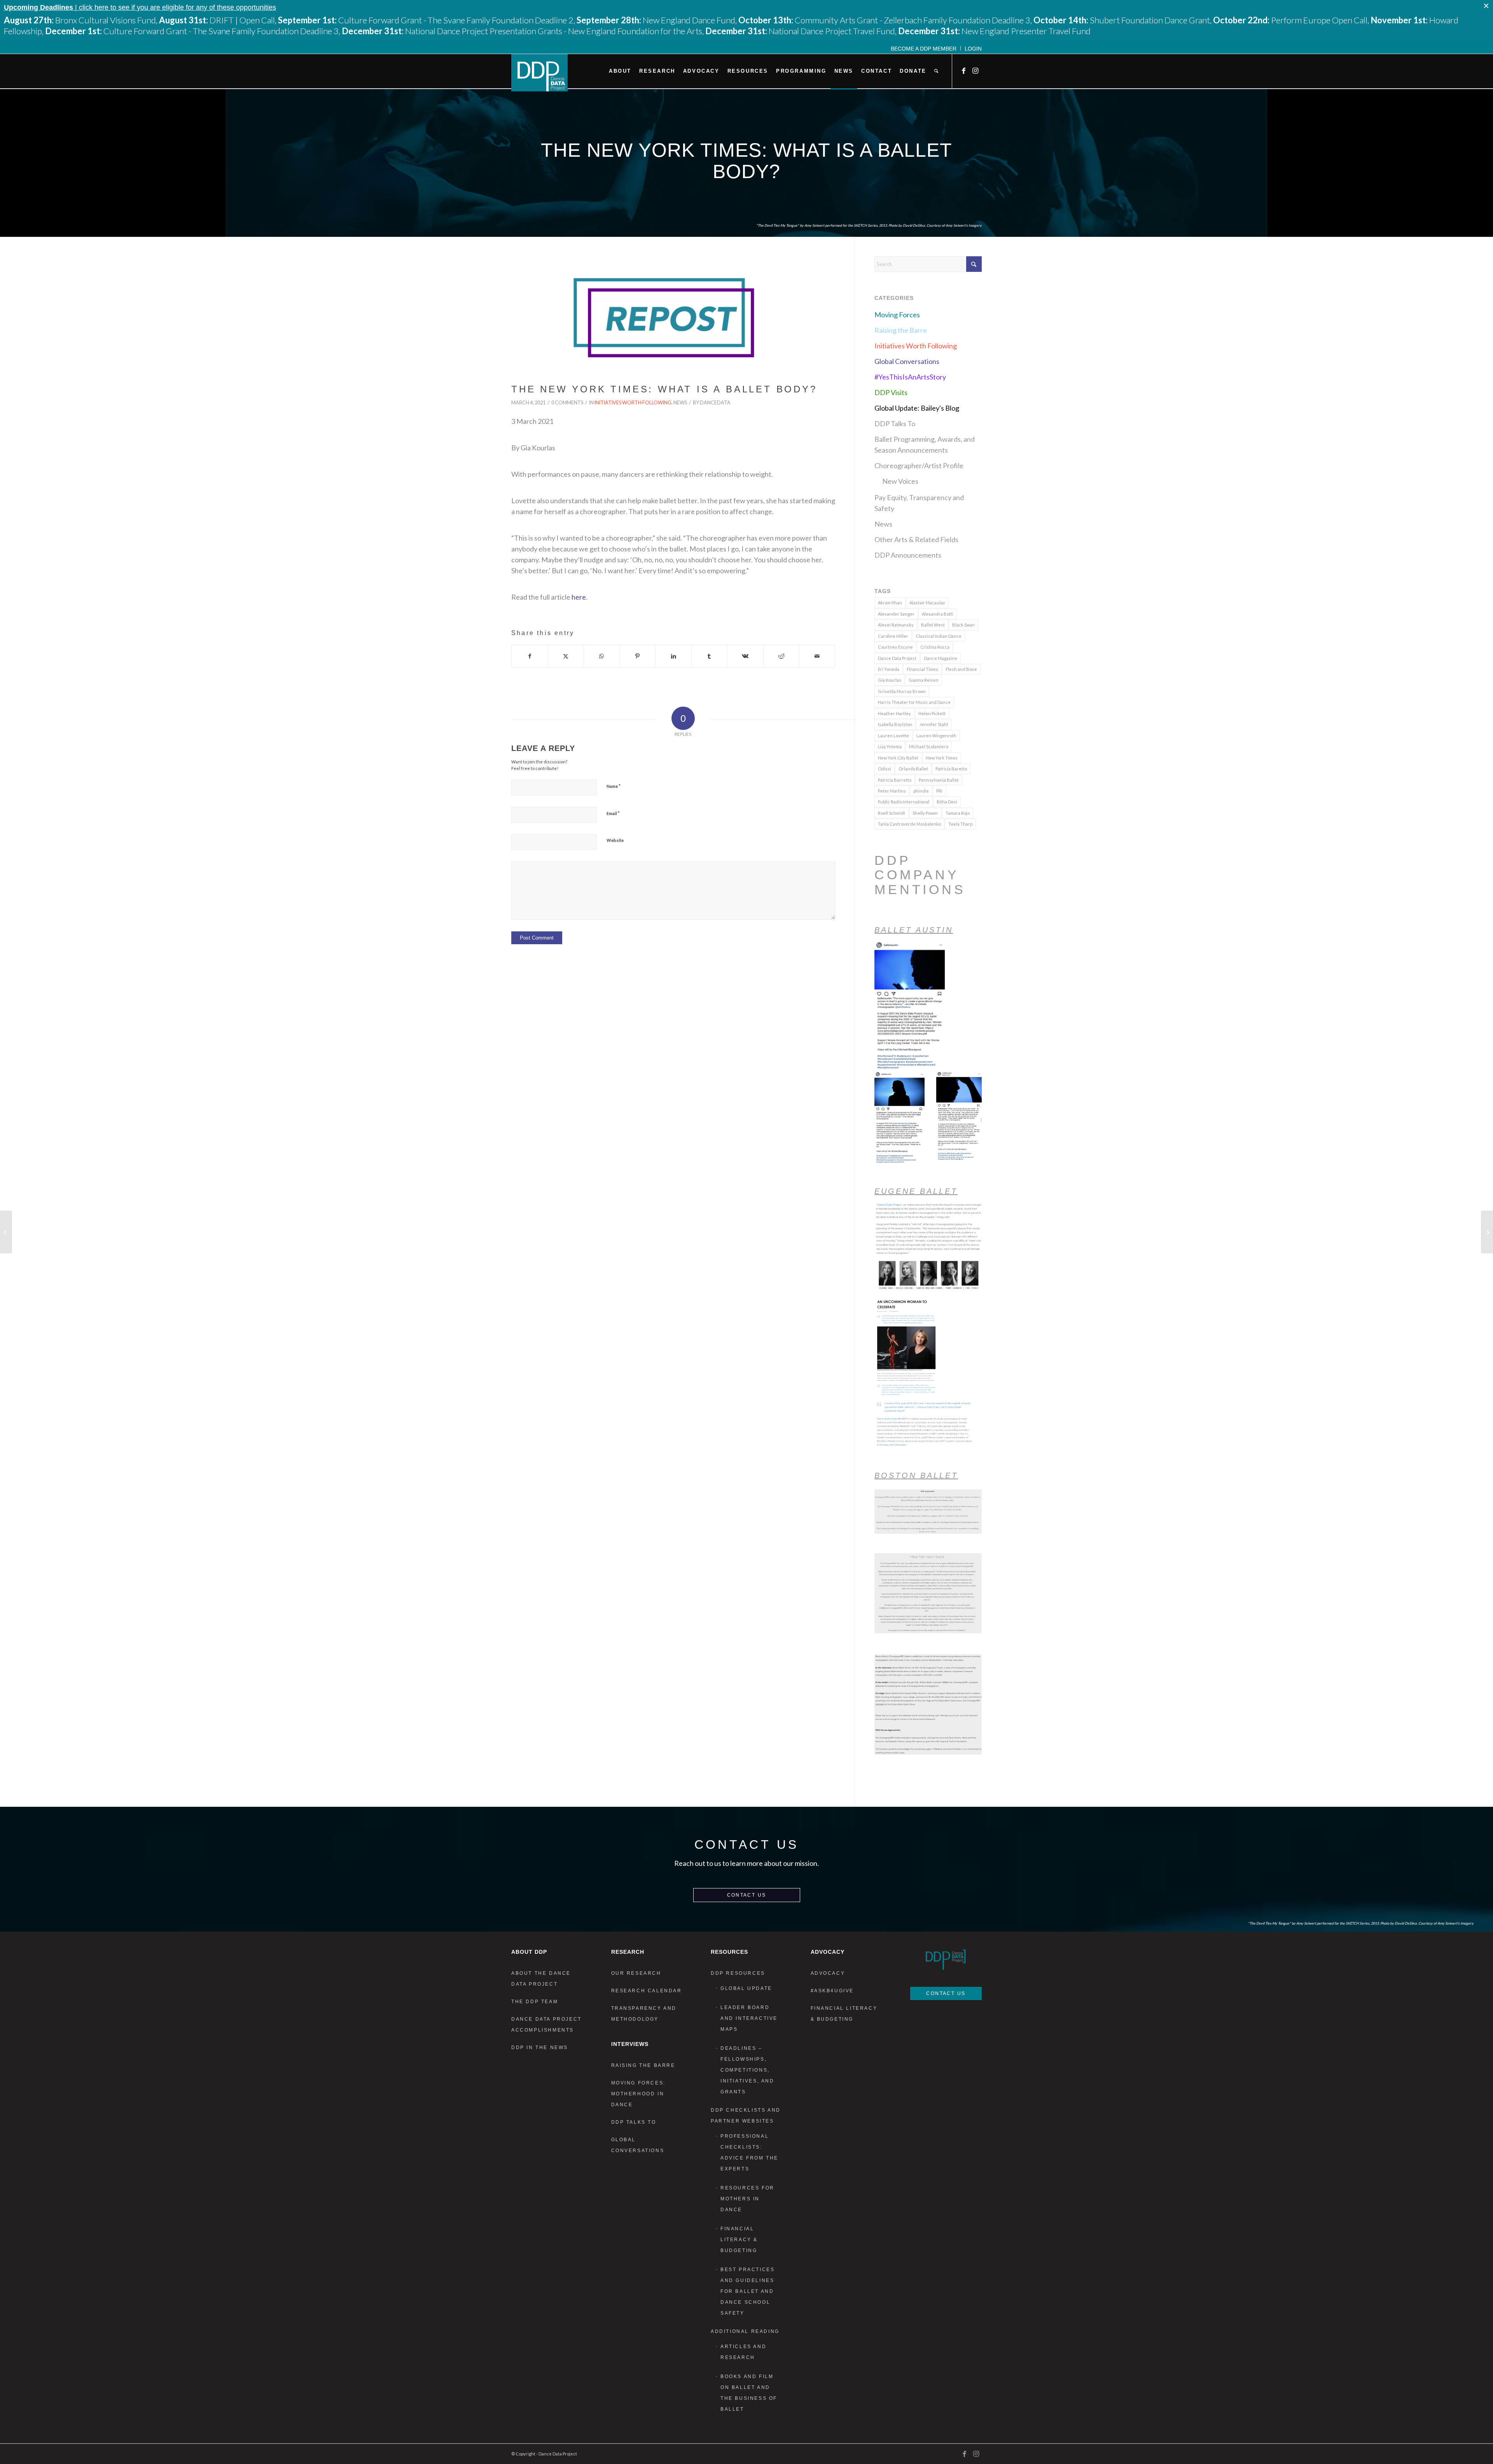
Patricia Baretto (951, 769)
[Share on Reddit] (781, 656)
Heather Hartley (894, 713)
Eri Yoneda (889, 669)
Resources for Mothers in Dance (747, 2199)
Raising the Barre (901, 330)
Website (615, 840)
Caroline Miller (893, 636)
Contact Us (747, 1895)
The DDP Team (535, 2002)
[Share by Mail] (817, 656)
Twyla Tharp (960, 824)
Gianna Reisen (924, 680)
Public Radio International (904, 802)
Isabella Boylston (895, 724)
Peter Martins (892, 791)
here (579, 597)
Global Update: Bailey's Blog (917, 408)
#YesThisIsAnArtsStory (910, 377)
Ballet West (933, 625)
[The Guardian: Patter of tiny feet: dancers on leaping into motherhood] (6, 1232)
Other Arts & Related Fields (916, 539)
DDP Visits (891, 392)
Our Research (636, 1973)
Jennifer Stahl (934, 724)
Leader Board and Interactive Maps (749, 2018)
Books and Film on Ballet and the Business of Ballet (749, 2393)
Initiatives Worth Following (633, 403)
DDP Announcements (908, 555)
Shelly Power (925, 813)
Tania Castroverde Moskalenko (909, 824)
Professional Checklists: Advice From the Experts (749, 2152)
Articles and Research (743, 2352)
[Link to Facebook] (964, 71)
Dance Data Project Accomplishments (546, 2025)
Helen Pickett (932, 713)
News (680, 403)
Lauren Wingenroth (936, 736)
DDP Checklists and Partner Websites (746, 2116)
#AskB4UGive (832, 1991)
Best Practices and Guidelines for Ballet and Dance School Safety (747, 2291)
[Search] (936, 71)
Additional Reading (745, 2331)
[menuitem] (924, 48)
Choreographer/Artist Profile (919, 465)
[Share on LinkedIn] (673, 656)
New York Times (942, 758)
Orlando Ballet (913, 769)
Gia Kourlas (890, 680)
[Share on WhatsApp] (602, 656)
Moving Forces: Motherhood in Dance (638, 2094)
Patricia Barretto (895, 780)
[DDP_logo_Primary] (539, 73)
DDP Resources (738, 1973)
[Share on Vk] (745, 656)
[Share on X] (566, 656)
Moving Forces (897, 315)
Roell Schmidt (892, 813)
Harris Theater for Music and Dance (914, 702)
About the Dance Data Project (541, 1979)
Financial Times (922, 669)
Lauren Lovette (893, 736)
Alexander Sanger (896, 614)
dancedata (715, 403)
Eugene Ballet (916, 1191)
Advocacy (828, 1973)
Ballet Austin (914, 930)
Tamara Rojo (958, 813)
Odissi (885, 769)
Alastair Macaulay (927, 603)
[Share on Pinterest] (637, 656)
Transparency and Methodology (644, 2014)
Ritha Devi (947, 802)
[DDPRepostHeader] (673, 318)
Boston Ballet (916, 1475)
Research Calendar (647, 1991)
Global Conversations (907, 361)
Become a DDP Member (924, 49)
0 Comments (567, 403)
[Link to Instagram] (976, 71)
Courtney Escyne (895, 647)
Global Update (746, 1988)
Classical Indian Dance (939, 636)
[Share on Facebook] (530, 656)
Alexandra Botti (938, 614)
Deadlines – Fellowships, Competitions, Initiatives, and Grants (747, 2070)
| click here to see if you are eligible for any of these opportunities (140, 7)
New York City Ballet (898, 758)
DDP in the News (540, 2047)
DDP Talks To (895, 423)
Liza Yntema (890, 746)
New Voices (900, 481)
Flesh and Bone (961, 669)
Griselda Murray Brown (902, 691)
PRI (939, 791)
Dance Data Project (897, 658)
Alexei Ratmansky (896, 625)
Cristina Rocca (935, 647)
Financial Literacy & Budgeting (739, 2240)
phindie (921, 791)
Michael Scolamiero (929, 746)
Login (973, 49)
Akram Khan (890, 603)
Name (614, 786)
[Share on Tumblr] (709, 656)
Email (613, 813)
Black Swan (963, 625)
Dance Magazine (941, 658)
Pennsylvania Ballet (939, 780)
